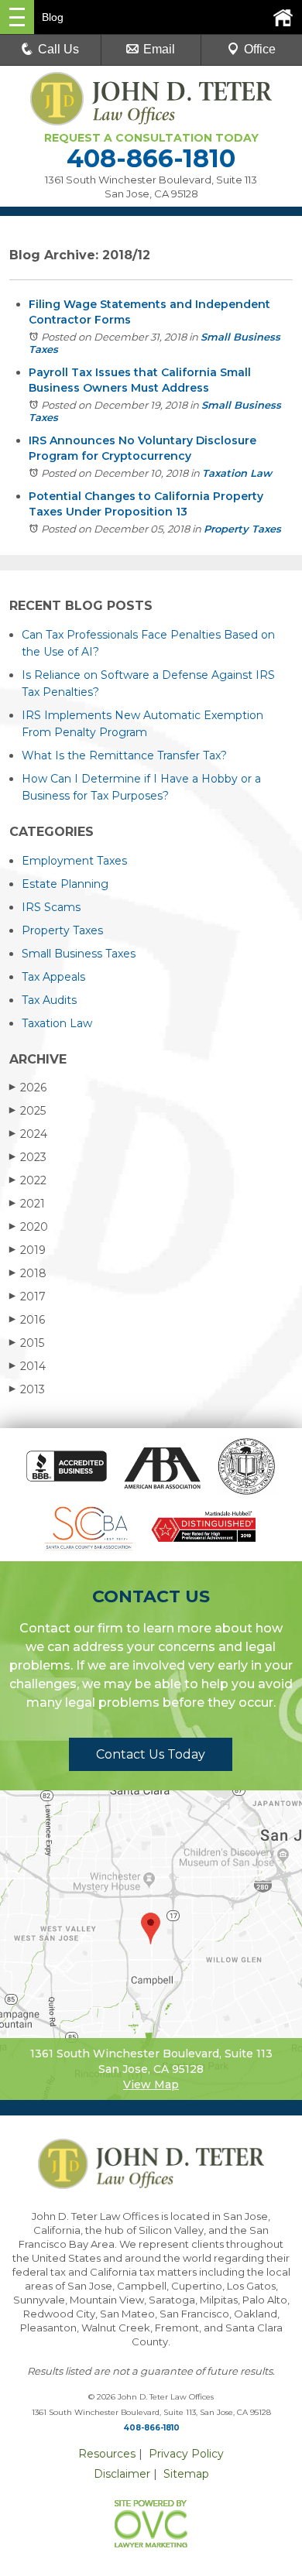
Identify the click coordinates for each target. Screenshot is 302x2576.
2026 (28, 1088)
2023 (28, 1157)
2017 (27, 1297)
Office (260, 49)
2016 (27, 1320)
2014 (27, 1366)
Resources (107, 2454)
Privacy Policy (186, 2454)
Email (159, 49)
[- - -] (17, 17)
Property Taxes (242, 529)
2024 (28, 1134)
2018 (28, 1273)
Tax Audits (49, 1000)
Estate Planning (65, 884)
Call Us (58, 49)
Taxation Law (237, 473)
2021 (27, 1204)
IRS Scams (51, 907)
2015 (27, 1343)
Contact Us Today (151, 1754)
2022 (28, 1180)
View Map (151, 2084)
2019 (27, 1250)
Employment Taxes (74, 861)
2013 (27, 1389)
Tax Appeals (53, 977)
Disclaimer (122, 2474)
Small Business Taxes (79, 954)
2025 (27, 1111)
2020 (29, 1227)
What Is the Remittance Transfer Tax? (124, 755)
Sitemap (186, 2474)
